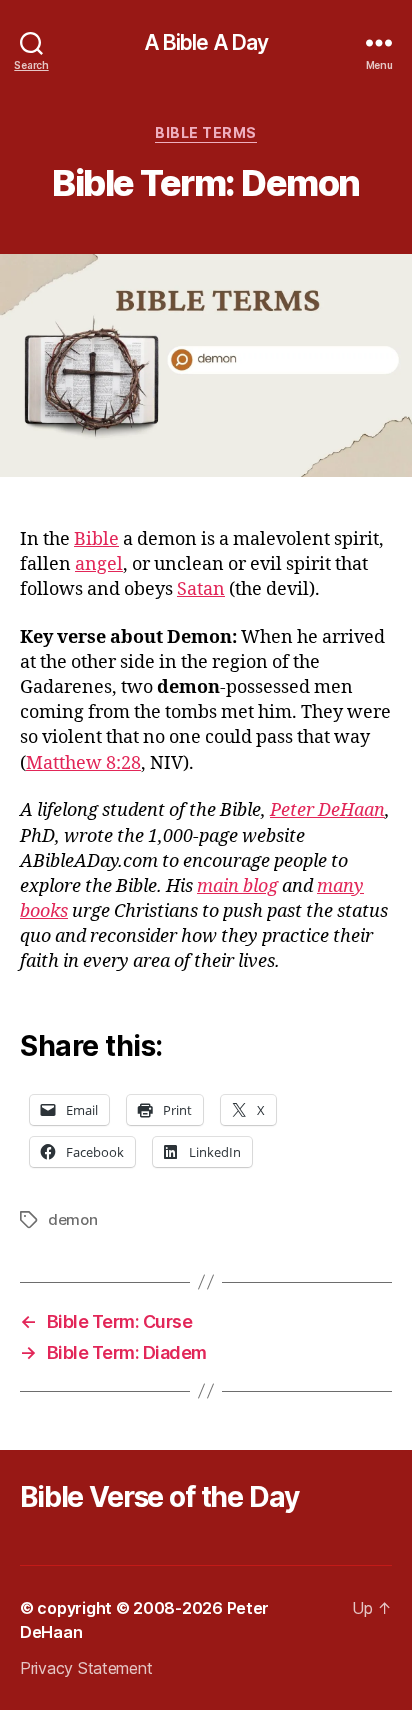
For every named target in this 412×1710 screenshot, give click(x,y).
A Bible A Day (206, 42)
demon (73, 1219)
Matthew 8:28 (83, 763)
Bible (96, 539)
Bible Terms (206, 132)
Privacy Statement (86, 1668)
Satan (201, 589)
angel (99, 564)
